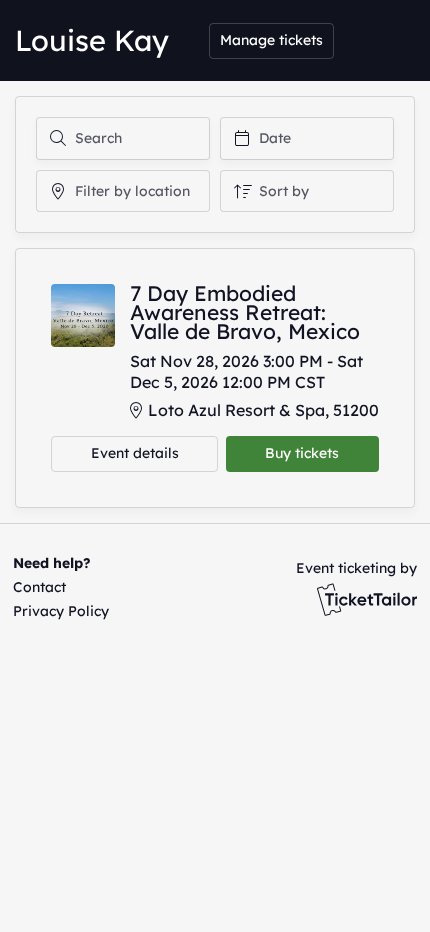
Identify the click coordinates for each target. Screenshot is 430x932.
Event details (135, 453)
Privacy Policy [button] (61, 611)
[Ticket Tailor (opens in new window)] (367, 599)
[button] (57, 587)
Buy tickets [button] (302, 453)
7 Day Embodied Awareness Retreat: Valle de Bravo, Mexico (245, 312)
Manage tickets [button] (271, 40)
